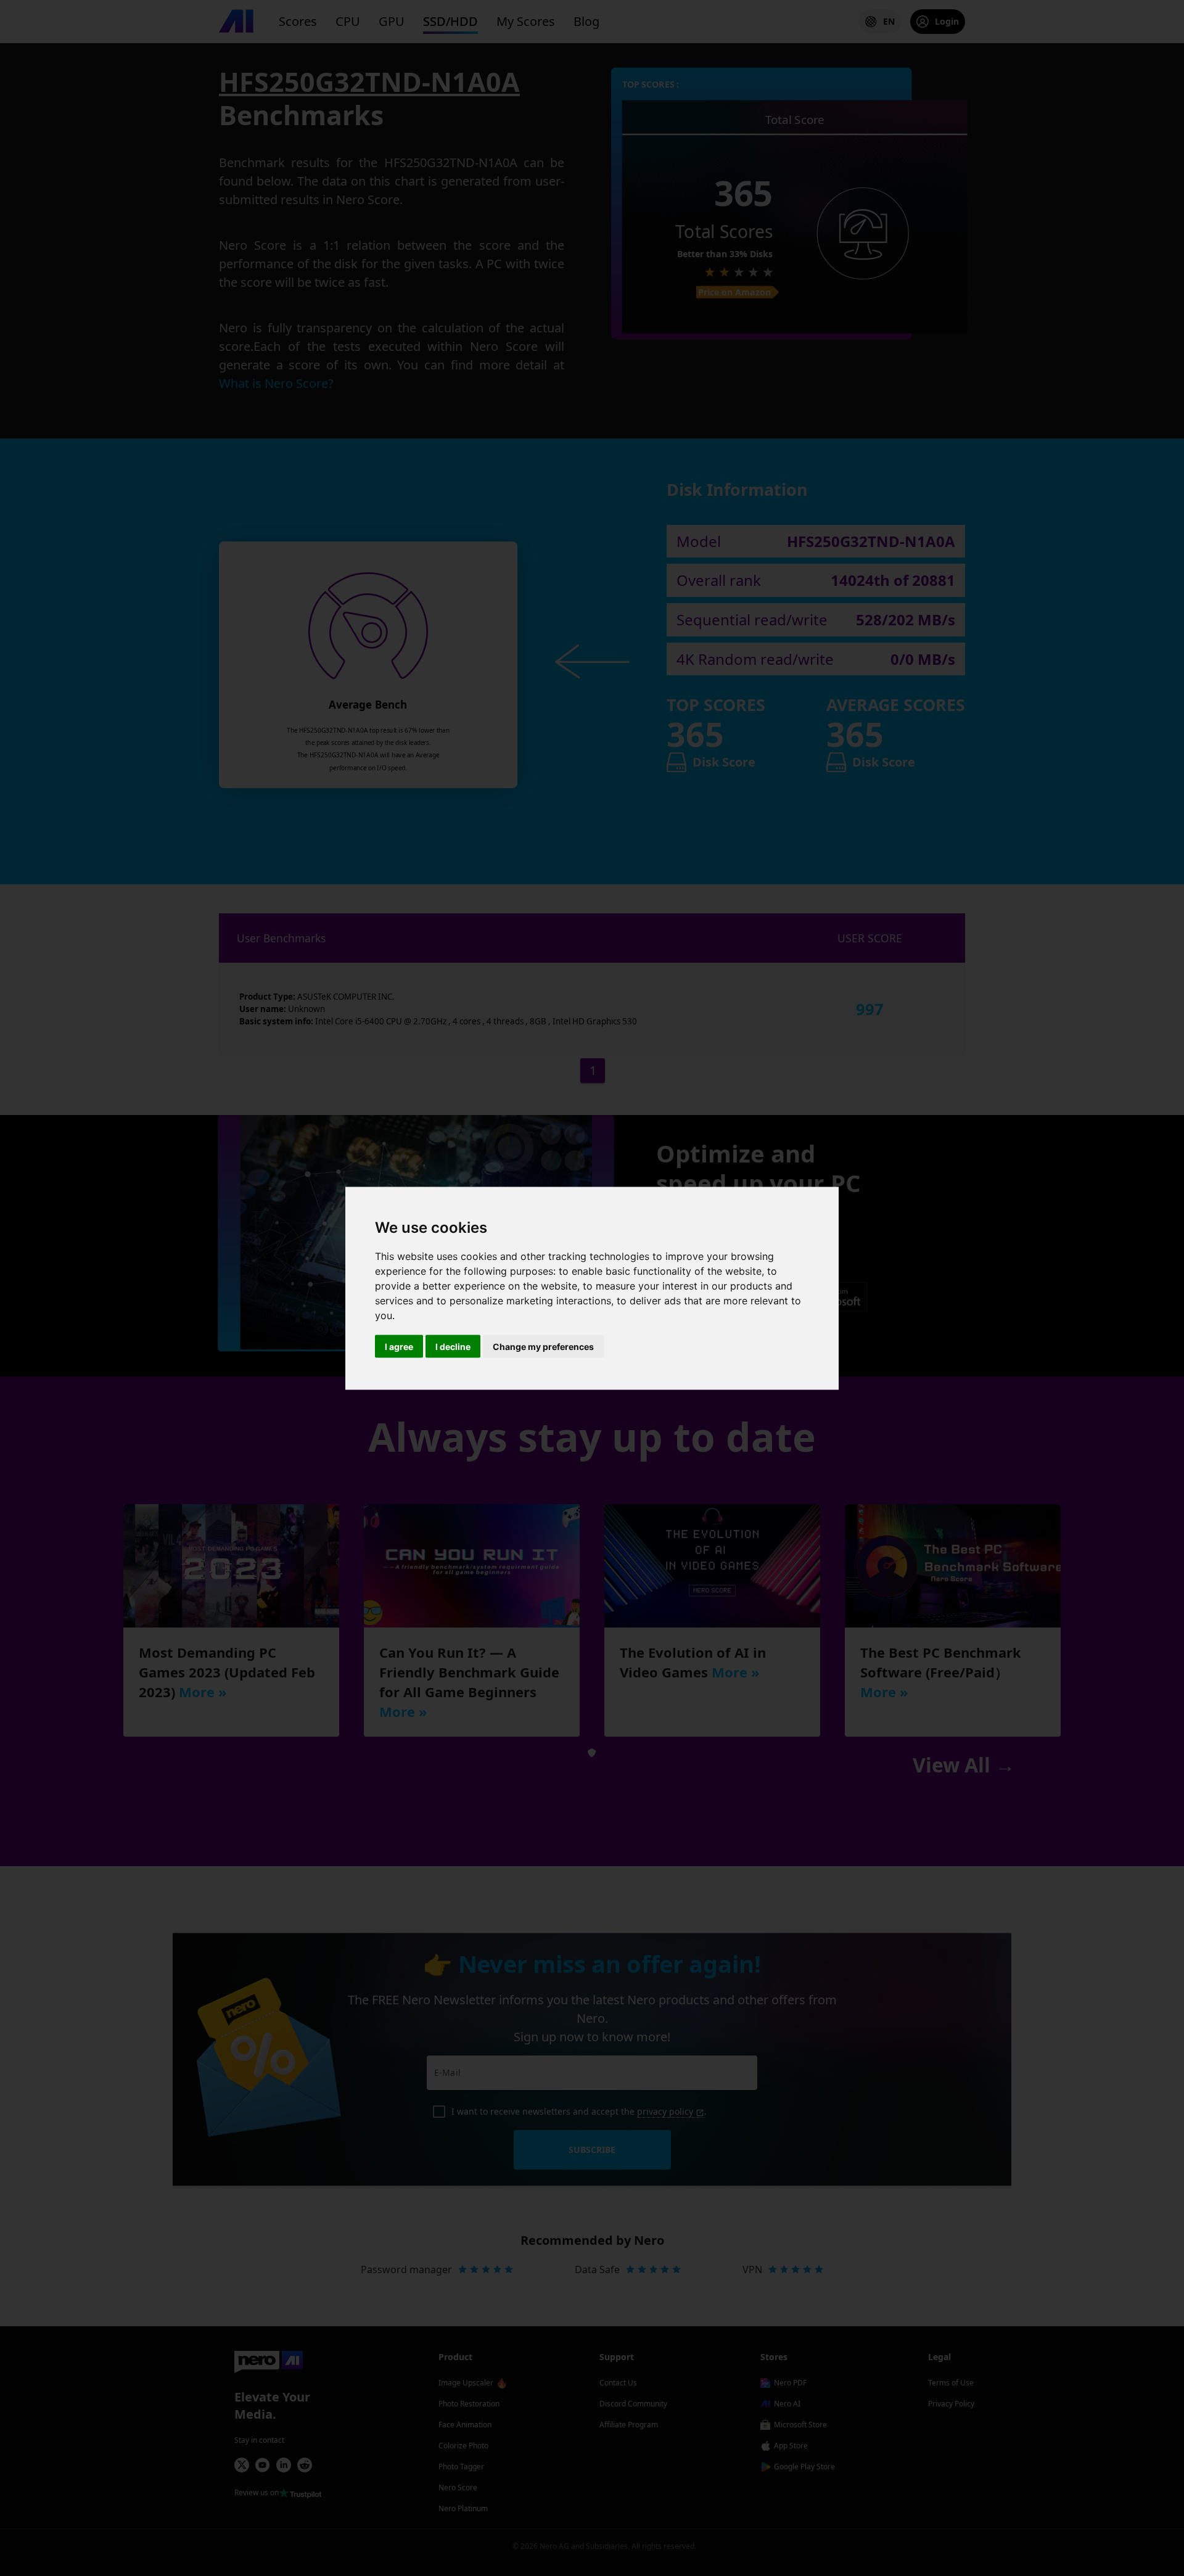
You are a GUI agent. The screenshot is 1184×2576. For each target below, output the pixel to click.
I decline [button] (453, 1346)
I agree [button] (399, 1346)
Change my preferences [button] (543, 1346)
